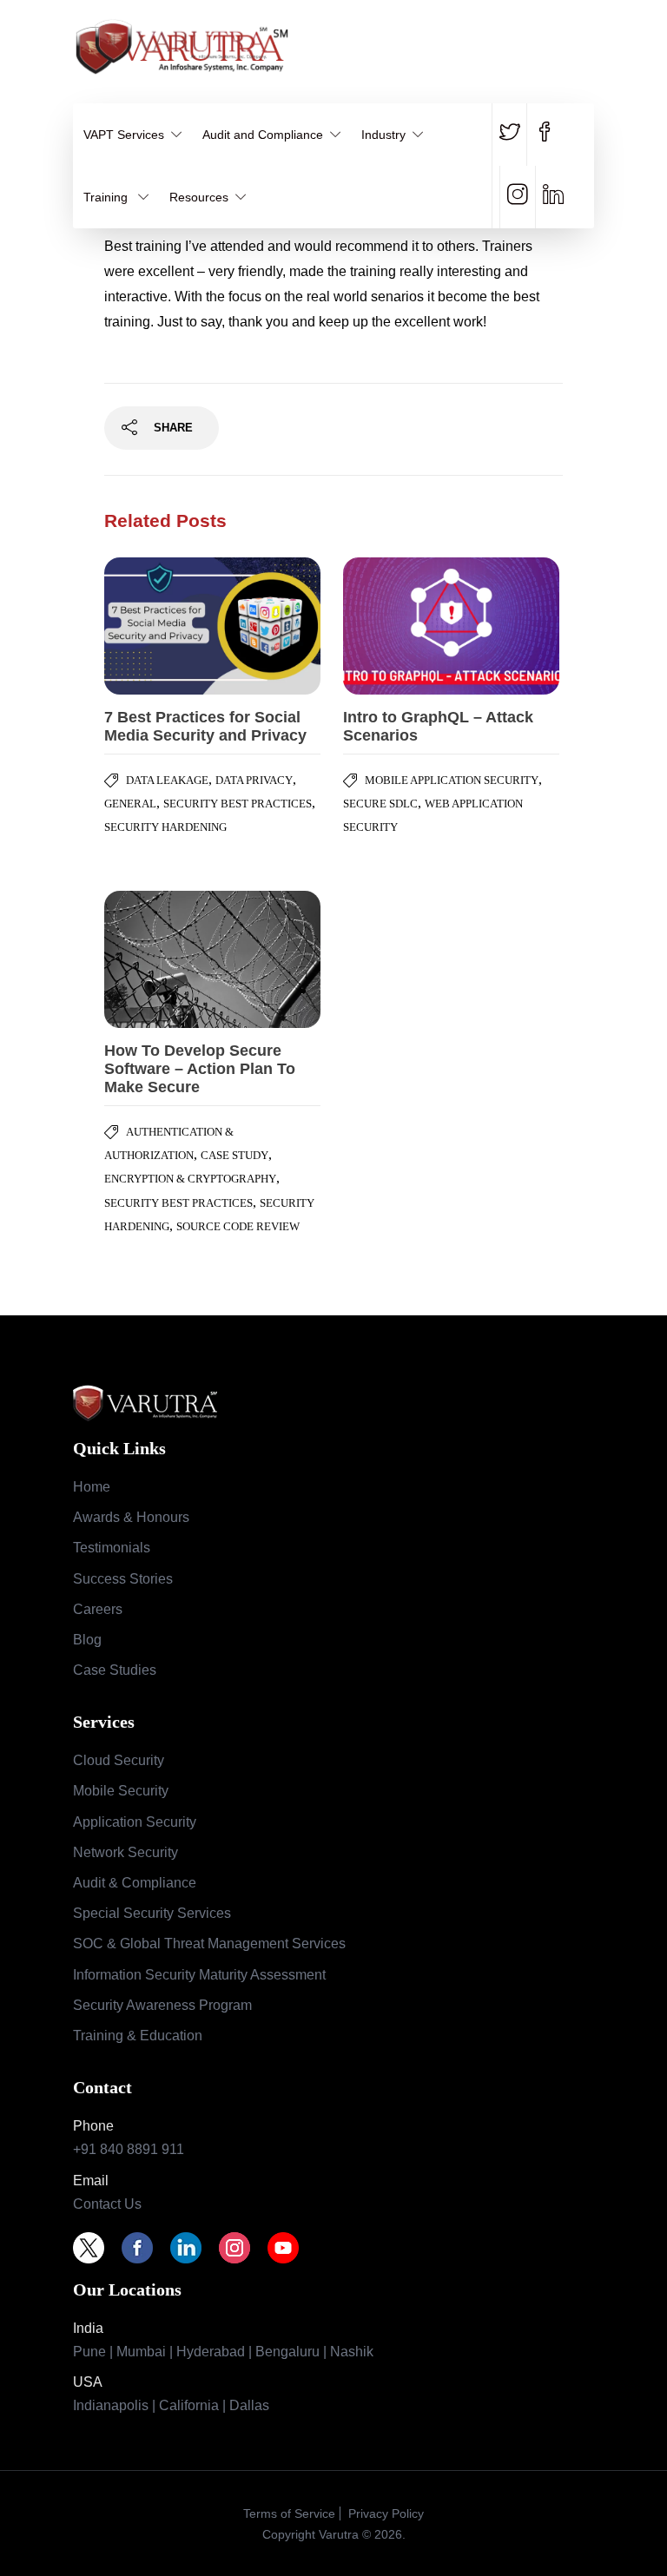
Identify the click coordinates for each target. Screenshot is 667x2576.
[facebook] (544, 135)
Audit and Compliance (263, 135)
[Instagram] (243, 2248)
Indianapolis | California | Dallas (171, 2405)
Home (92, 1487)
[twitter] (513, 135)
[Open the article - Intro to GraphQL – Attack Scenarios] (397, 626)
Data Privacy (254, 780)
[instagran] (517, 197)
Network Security (125, 1852)
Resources (199, 197)
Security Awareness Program (162, 2005)
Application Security (135, 1822)
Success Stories (123, 1579)
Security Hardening (165, 827)
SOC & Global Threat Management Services (209, 1944)
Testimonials (112, 1548)
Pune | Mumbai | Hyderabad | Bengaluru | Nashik (223, 2352)
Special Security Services (152, 1913)
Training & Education (138, 2036)
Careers (98, 1609)
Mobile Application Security (452, 780)
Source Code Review (238, 1226)
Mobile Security (121, 1791)
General (130, 804)
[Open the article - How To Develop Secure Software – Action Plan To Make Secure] (158, 959)
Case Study (234, 1155)
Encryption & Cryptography (190, 1179)
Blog (87, 1640)
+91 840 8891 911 (129, 2149)
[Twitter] (97, 2248)
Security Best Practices (238, 804)
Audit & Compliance (135, 1883)
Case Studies (115, 1670)
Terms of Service (289, 2513)
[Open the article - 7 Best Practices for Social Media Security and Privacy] (158, 626)
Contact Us (107, 2204)
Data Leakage (167, 780)
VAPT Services (124, 135)
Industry (383, 135)
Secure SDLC (380, 804)
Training (107, 197)
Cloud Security (119, 1760)
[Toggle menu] (584, 41)
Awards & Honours (131, 1517)
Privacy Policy (384, 2513)
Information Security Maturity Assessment (199, 1975)
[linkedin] (553, 197)
